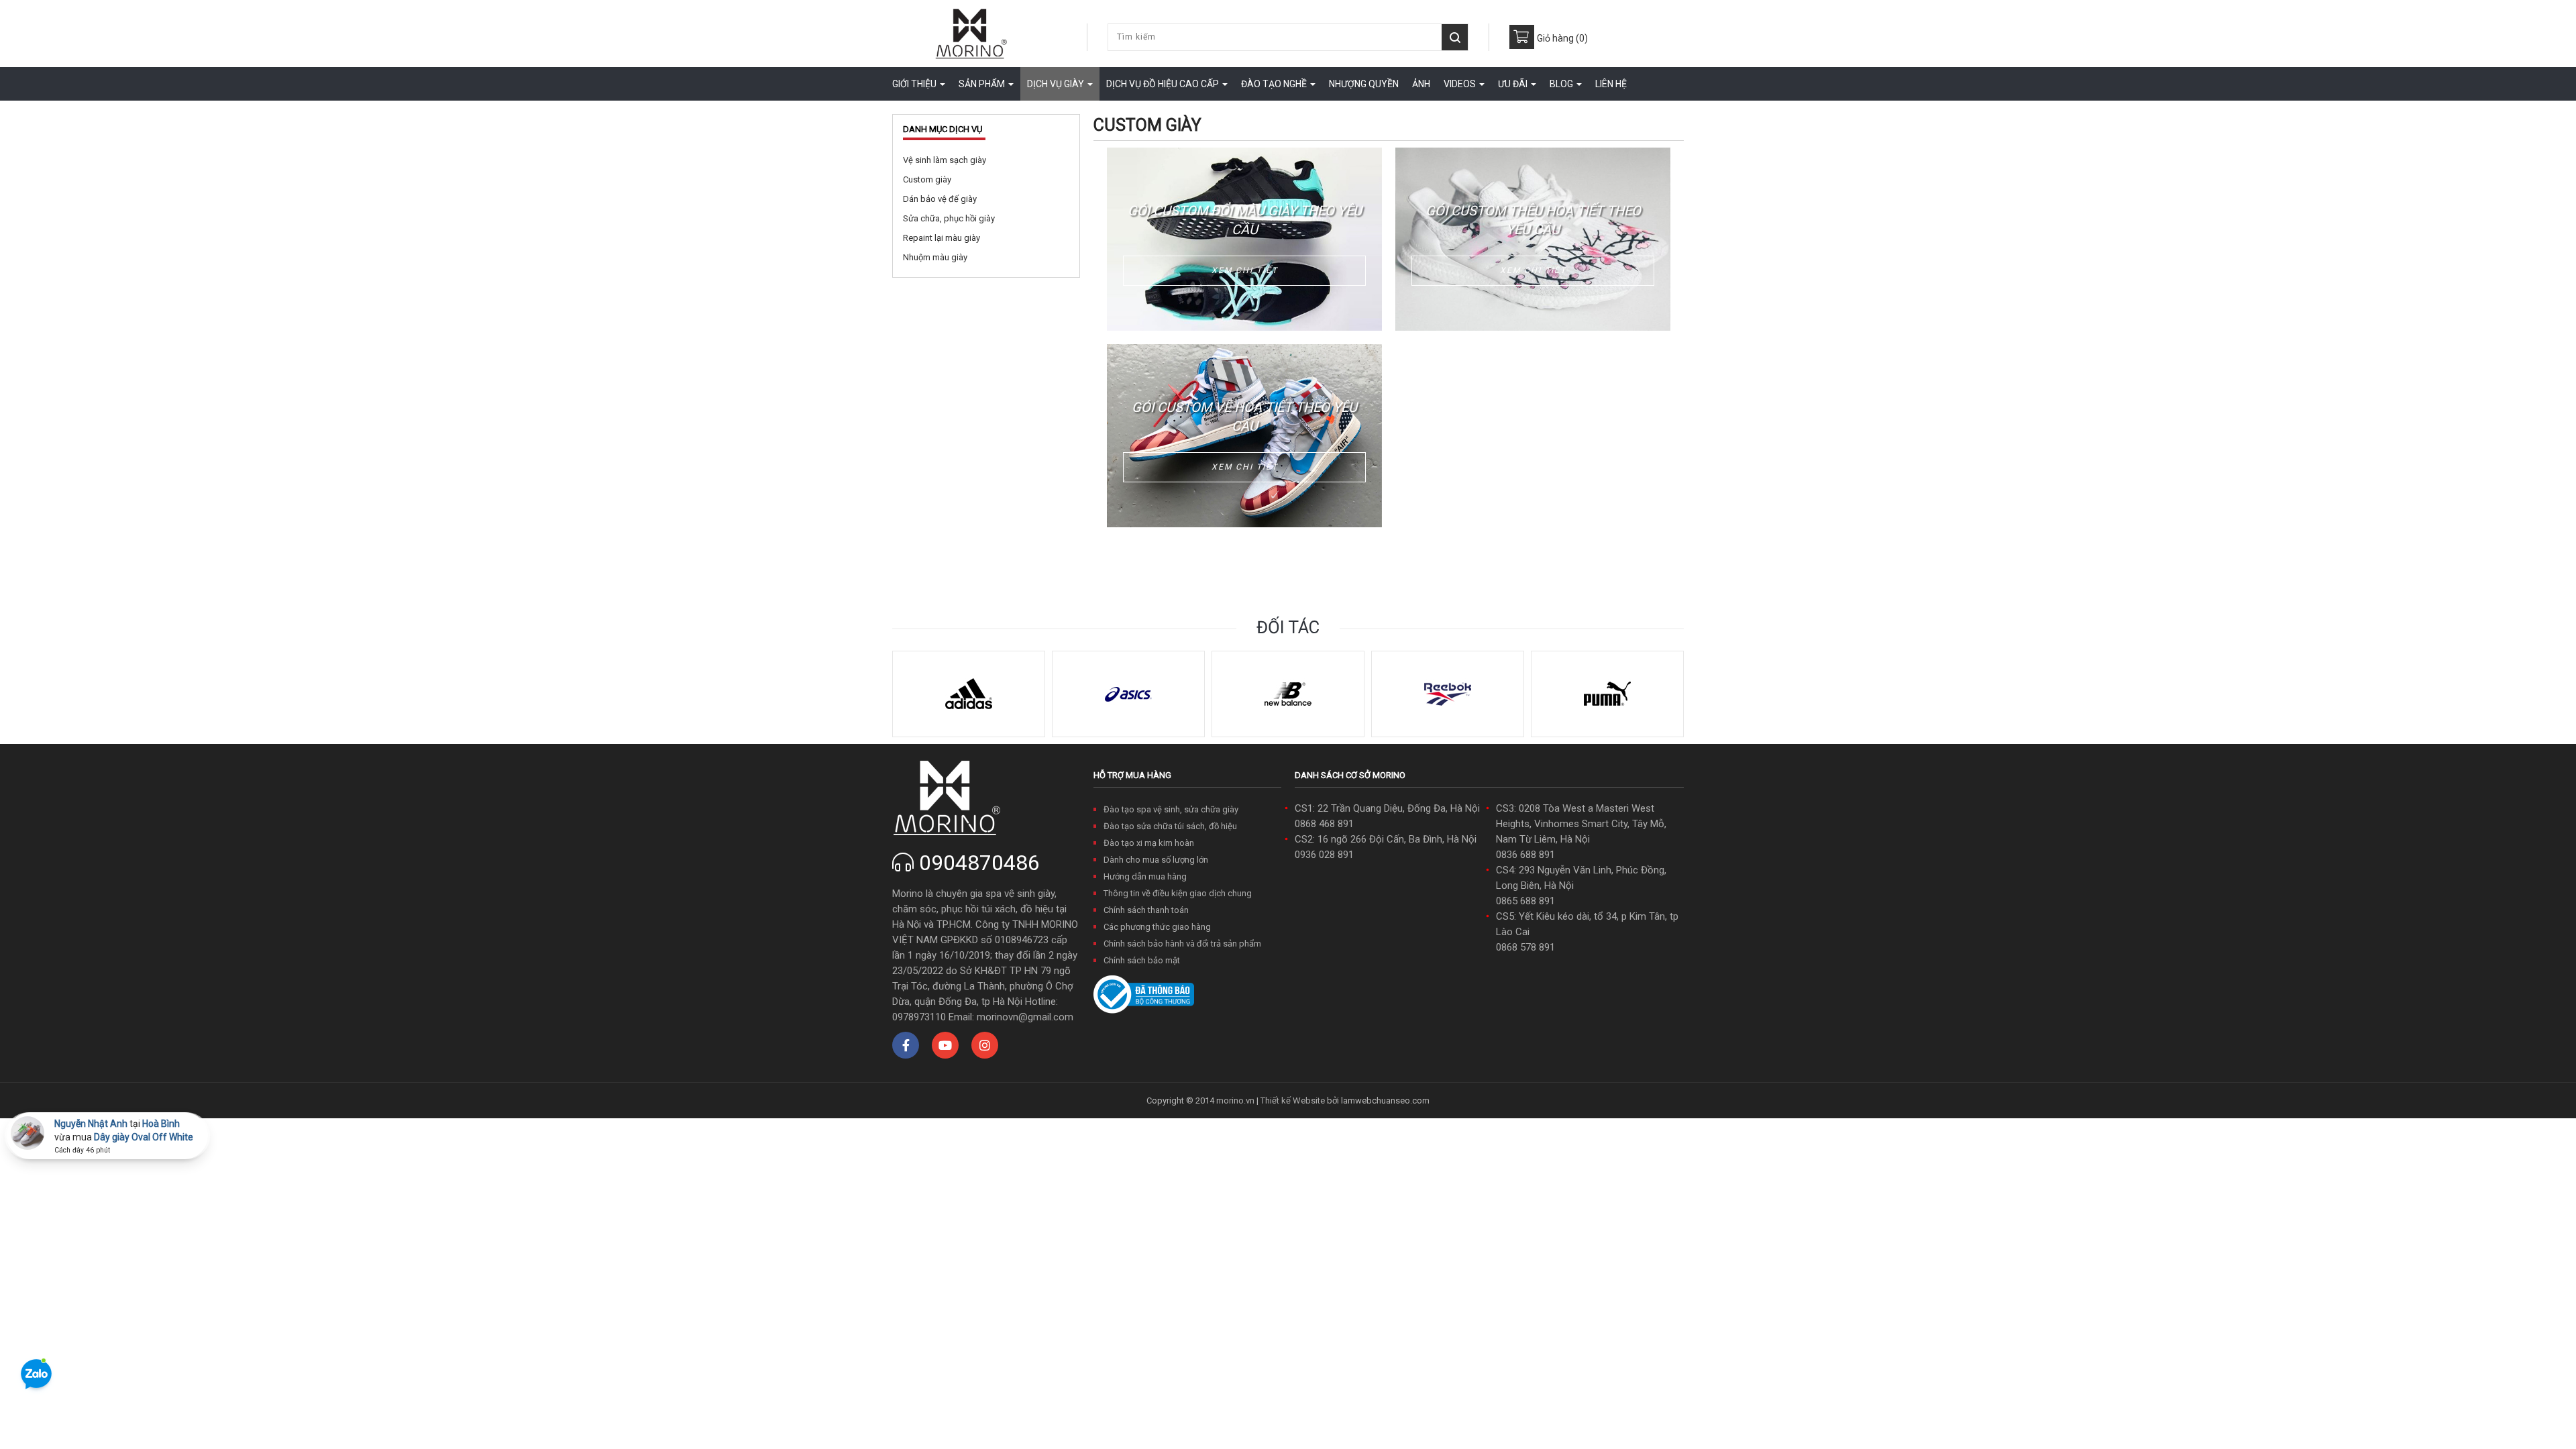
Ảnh (1421, 84)
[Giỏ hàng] (1522, 37)
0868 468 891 (1324, 824)
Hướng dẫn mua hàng (1145, 876)
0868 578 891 (1525, 947)
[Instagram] (985, 1045)
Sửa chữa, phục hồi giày (949, 218)
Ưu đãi (1514, 84)
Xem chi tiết (1245, 270)
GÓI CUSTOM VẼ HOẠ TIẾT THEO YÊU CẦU (1244, 417)
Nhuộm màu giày (935, 257)
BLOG (1562, 84)
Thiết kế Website (1293, 1101)
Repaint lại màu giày (942, 238)
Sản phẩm (983, 84)
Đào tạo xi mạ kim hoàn (1149, 843)
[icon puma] (1607, 693)
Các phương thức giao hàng (1157, 927)
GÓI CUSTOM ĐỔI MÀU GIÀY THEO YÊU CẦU (1245, 220)
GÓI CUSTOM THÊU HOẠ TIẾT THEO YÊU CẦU (1533, 220)
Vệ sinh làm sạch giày (945, 160)
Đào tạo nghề (1275, 84)
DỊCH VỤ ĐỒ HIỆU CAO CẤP (1164, 84)
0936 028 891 (1324, 855)
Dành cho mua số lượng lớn (1156, 860)
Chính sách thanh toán (1146, 910)
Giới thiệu (915, 84)
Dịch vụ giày (1057, 84)
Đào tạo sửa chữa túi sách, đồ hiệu (1170, 826)
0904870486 (979, 863)
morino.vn (1235, 1101)
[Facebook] (906, 1045)
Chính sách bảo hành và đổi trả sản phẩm (1182, 944)
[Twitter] (945, 1045)
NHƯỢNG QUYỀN (1364, 84)
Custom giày (927, 179)
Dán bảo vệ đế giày (940, 199)
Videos (1461, 84)
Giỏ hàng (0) (1562, 38)
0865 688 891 (1525, 901)
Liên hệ (1611, 84)
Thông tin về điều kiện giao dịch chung (1178, 893)
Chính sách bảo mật (1142, 960)
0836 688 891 (1525, 855)
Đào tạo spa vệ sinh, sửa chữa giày (1171, 809)
